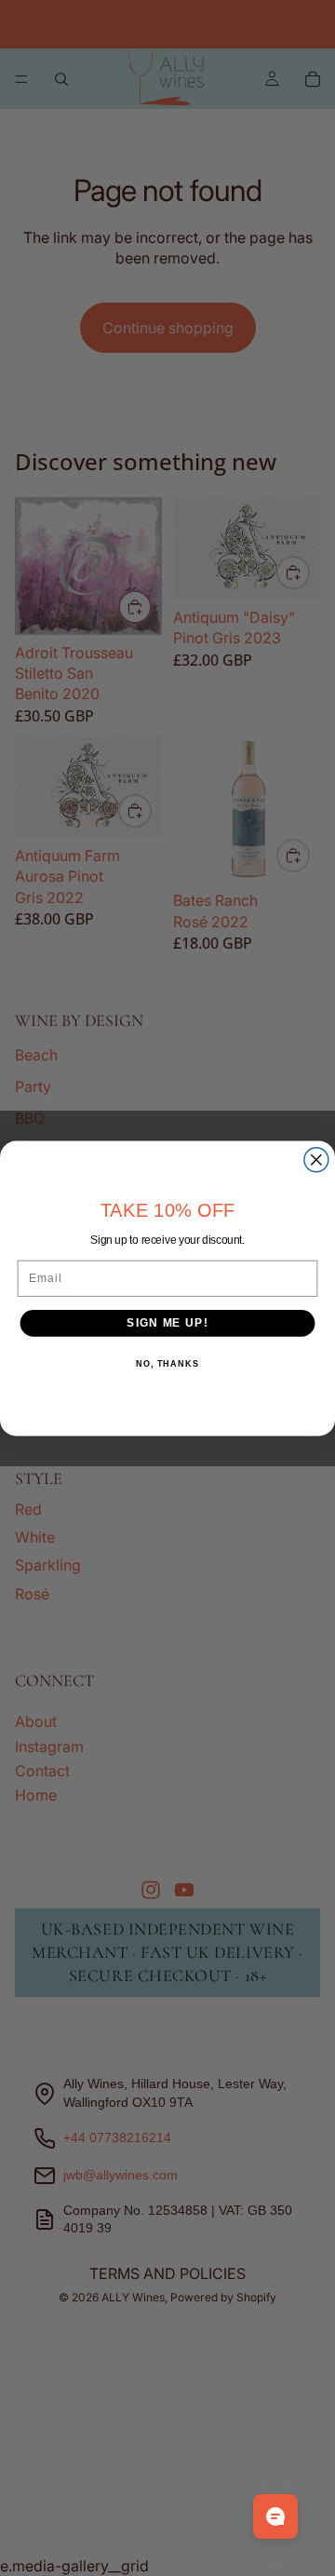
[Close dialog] (316, 1159)
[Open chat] (275, 2516)
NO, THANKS (167, 1363)
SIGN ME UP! (167, 1322)
